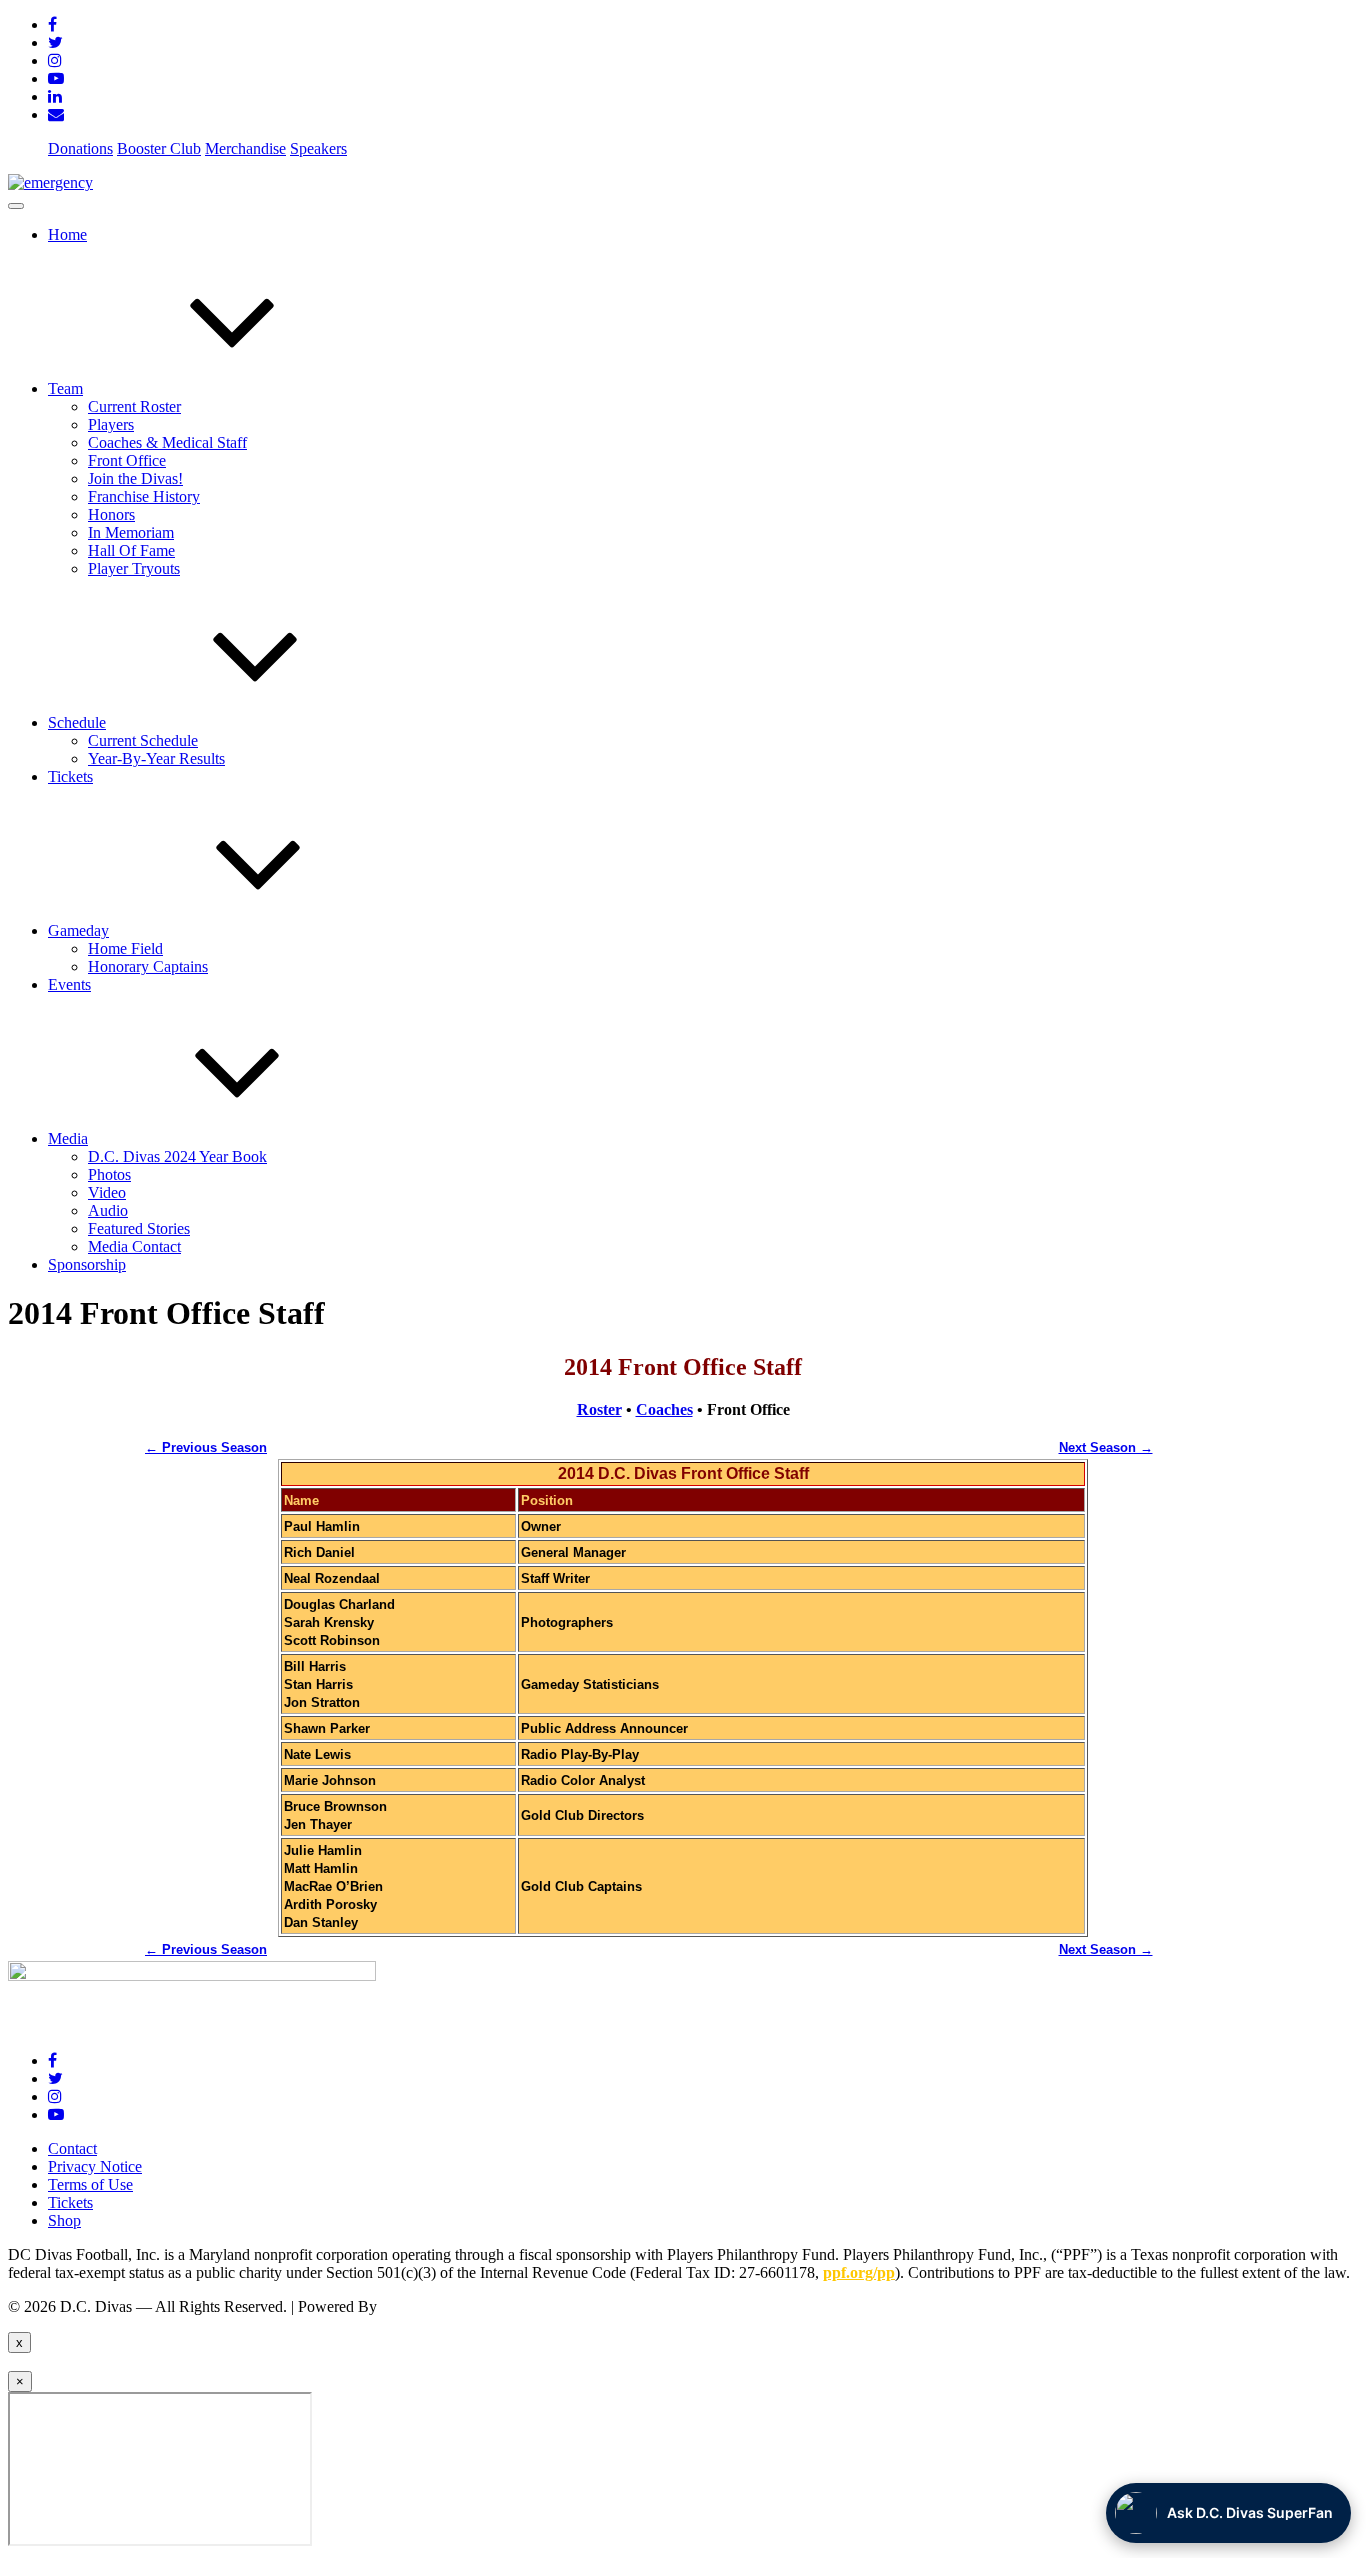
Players (111, 424)
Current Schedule (143, 740)
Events (69, 984)
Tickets (70, 776)
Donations (80, 148)
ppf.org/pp (859, 2272)
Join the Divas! (135, 478)
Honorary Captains (148, 966)
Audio (108, 1210)
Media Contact (134, 1246)
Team (65, 388)
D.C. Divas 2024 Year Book (177, 1156)
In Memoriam (131, 532)
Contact (72, 2148)
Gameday (78, 930)
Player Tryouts (134, 568)
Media (68, 1138)
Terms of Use (90, 2184)
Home (67, 234)
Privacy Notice (95, 2166)
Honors (111, 514)
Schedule (77, 722)
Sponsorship (87, 1264)
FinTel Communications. (459, 2306)
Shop (64, 2220)
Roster (599, 1409)
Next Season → (1106, 1447)
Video (107, 1192)
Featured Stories (139, 1228)
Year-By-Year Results (156, 758)
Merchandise (245, 148)
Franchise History (144, 496)
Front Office (127, 460)
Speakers (318, 148)
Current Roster (134, 406)
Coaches (664, 1409)
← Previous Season (206, 1447)
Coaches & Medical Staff (167, 442)
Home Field (125, 948)
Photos (109, 1174)
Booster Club (159, 148)
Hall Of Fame (131, 550)
